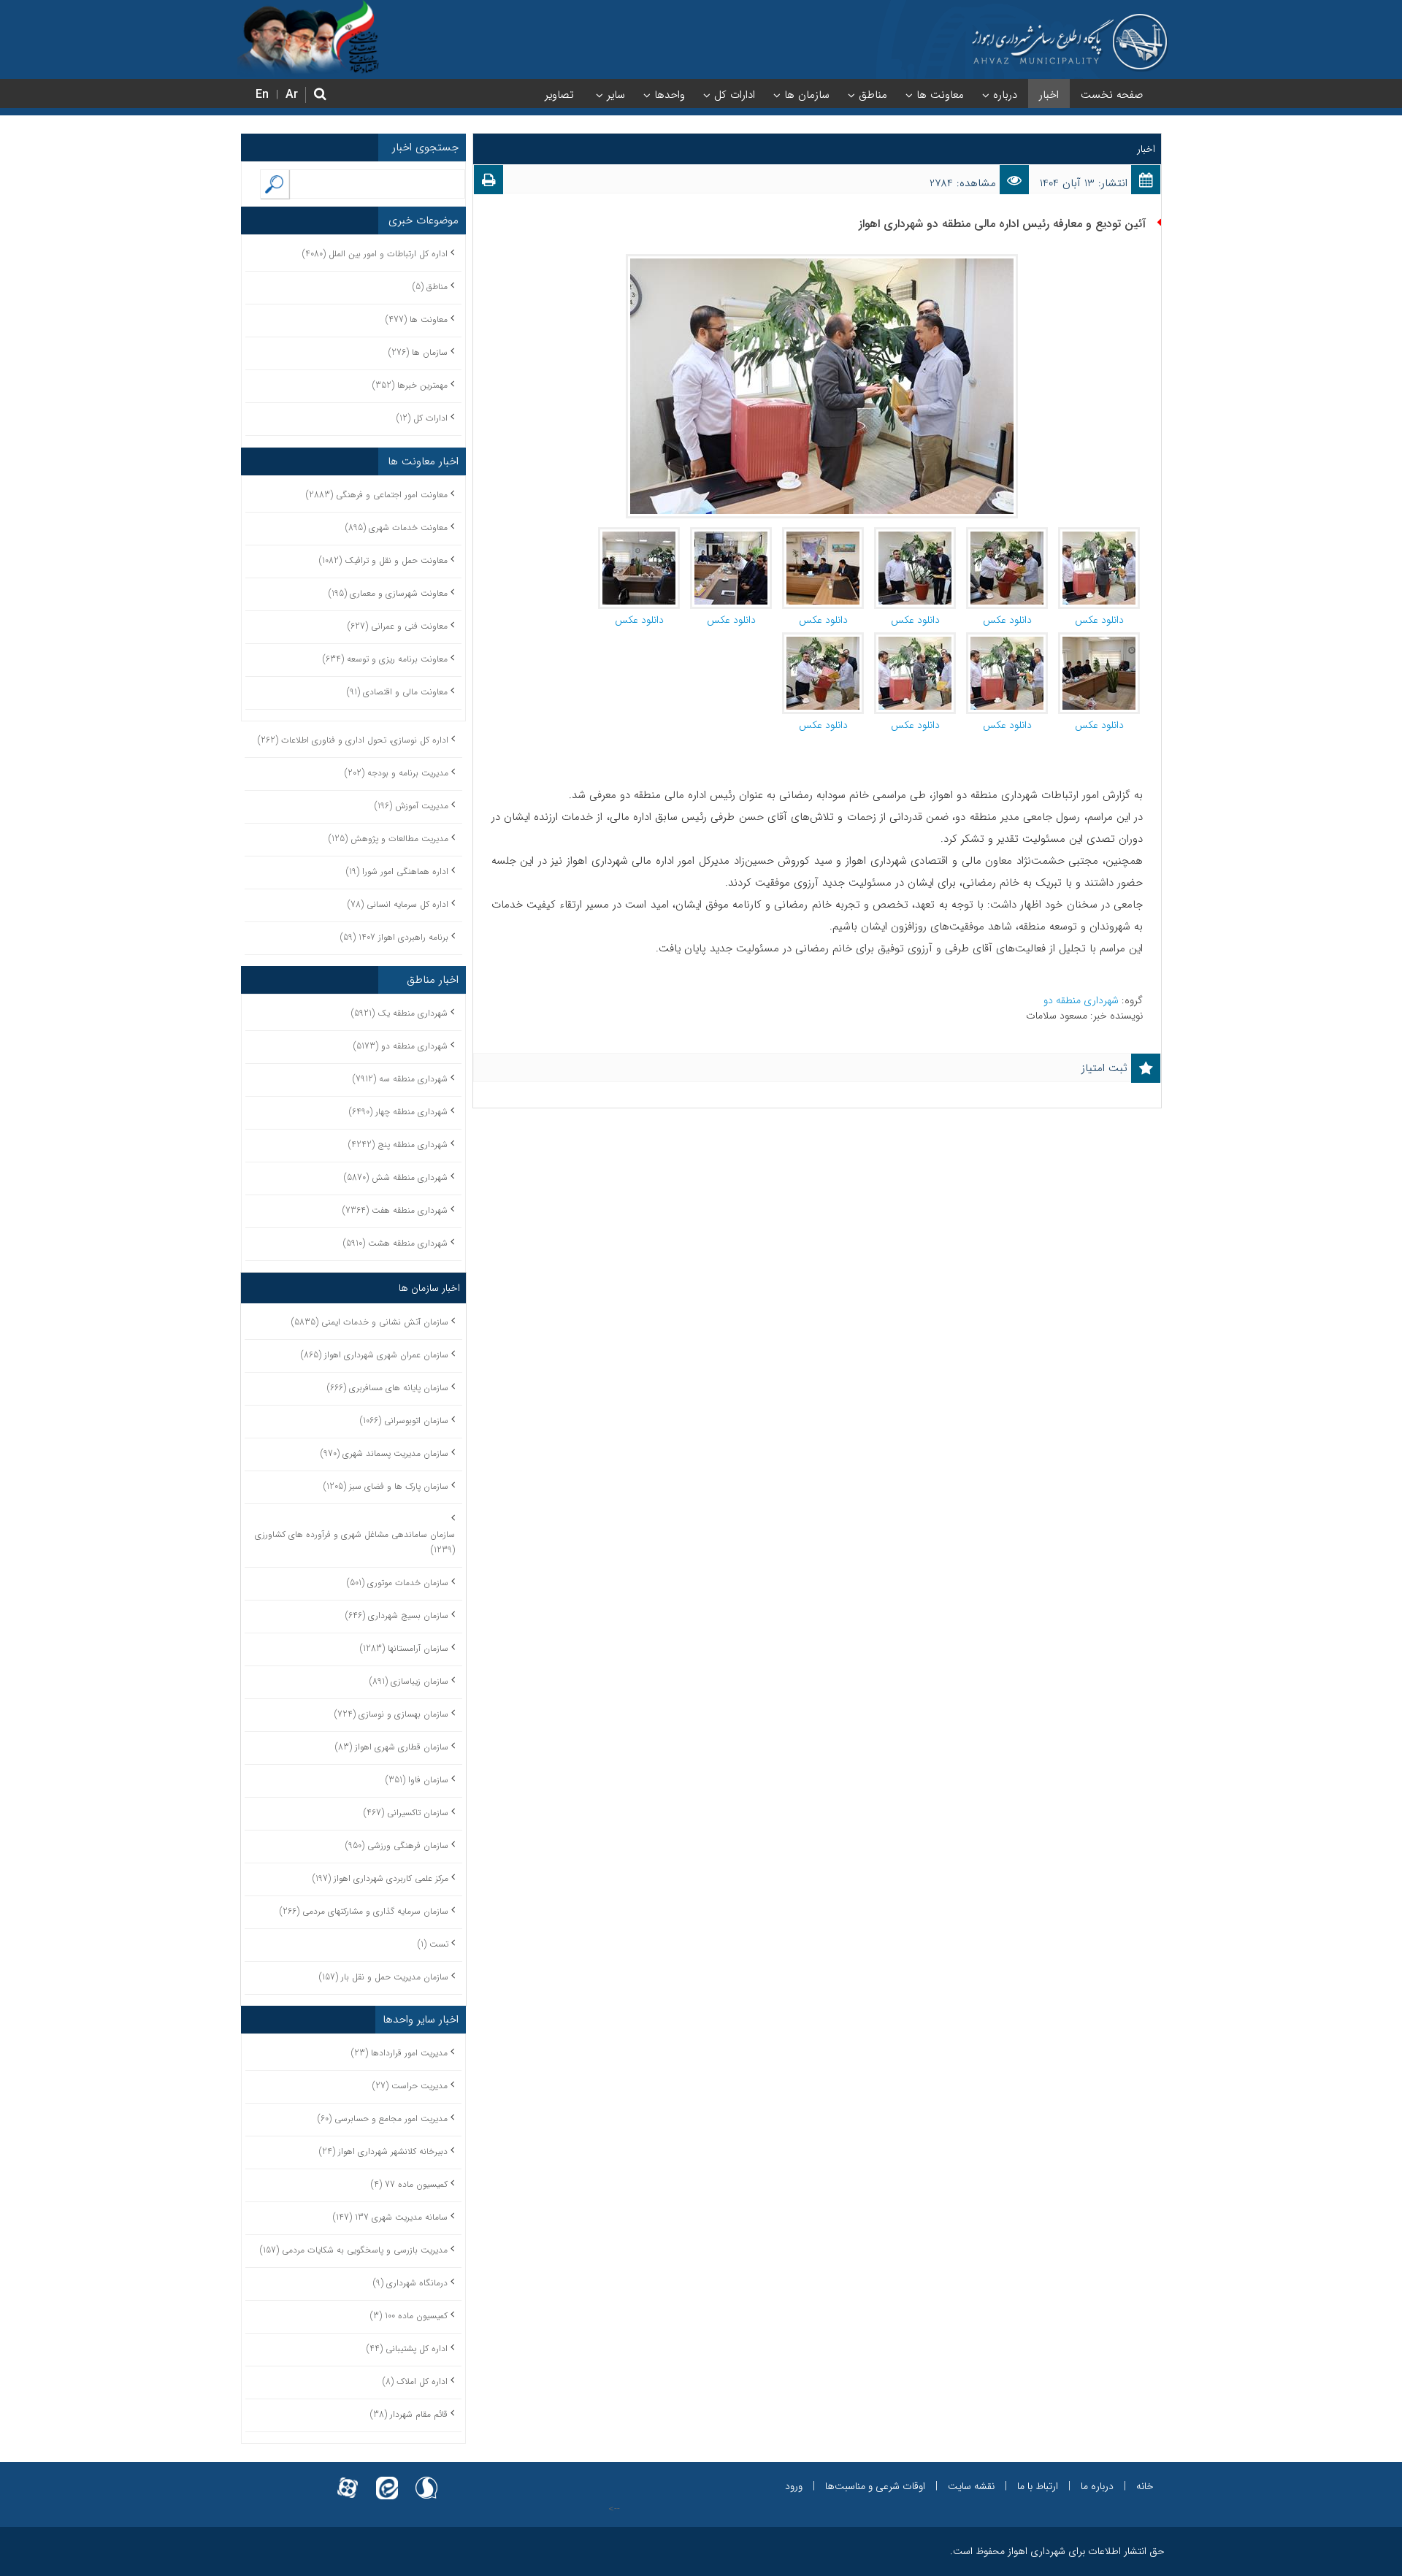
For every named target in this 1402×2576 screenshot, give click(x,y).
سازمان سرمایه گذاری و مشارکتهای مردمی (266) (364, 1911)
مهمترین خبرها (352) (410, 385)
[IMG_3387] (915, 534)
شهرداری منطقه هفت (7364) (395, 1210)
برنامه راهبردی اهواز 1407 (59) (394, 937)
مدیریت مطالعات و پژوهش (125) (388, 839)
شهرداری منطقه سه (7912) (400, 1079)
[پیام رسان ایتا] (387, 2479)
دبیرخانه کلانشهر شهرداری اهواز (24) (383, 2151)
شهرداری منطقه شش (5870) (396, 1177)
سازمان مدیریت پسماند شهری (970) (384, 1453)
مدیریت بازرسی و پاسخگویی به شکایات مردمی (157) (354, 2250)
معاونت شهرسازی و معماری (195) (388, 593)
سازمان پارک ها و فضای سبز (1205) (386, 1486)
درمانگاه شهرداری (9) (410, 2283)
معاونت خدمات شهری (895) (397, 528)
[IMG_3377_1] (915, 640)
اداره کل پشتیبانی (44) (407, 2349)
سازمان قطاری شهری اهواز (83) (392, 1747)
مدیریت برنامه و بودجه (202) (397, 773)
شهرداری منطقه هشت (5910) (395, 1243)
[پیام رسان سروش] (426, 2479)
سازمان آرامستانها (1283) (404, 1648)
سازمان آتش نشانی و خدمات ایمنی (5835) (370, 1322)
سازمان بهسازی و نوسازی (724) (391, 1714)
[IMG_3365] (731, 534)
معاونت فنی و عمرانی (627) (398, 626)
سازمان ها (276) (418, 352)
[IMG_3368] (639, 534)
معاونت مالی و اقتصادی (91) (397, 692)
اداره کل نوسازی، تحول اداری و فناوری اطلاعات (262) (353, 740)
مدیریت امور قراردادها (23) (399, 2053)
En (262, 95)
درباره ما (1097, 2486)
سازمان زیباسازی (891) (409, 1681)
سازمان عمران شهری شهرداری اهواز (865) (375, 1355)
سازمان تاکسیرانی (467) (406, 1813)
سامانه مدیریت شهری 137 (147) (390, 2217)
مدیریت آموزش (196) (411, 806)
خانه (1145, 2486)
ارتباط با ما (1038, 2486)
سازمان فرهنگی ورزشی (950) (397, 1845)
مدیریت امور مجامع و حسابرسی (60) (383, 2119)
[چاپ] (489, 183)
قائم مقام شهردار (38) (409, 2414)
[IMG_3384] (1007, 534)
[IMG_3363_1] (823, 534)
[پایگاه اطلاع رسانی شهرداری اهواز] (1070, 42)
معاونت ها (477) (417, 319)
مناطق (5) (430, 287)
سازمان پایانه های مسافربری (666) (388, 1388)
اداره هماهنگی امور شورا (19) (397, 871)
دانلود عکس (1099, 620)
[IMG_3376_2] (1007, 640)
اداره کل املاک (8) (415, 2381)
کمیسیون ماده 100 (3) (409, 2316)
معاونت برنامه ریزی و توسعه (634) (385, 659)
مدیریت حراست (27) (410, 2086)
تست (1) (433, 1944)
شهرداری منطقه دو (1083, 1000)
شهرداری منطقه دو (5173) (401, 1046)
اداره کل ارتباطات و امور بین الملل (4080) (375, 254)
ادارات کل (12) (422, 418)
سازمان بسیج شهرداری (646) (397, 1615)
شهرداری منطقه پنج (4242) (398, 1145)
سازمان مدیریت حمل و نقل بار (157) (384, 1977)
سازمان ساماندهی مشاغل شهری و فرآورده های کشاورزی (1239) (355, 1542)
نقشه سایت (971, 2486)
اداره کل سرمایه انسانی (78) (398, 904)
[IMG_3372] (1099, 640)
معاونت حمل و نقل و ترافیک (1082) (383, 560)
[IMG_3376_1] (1099, 534)
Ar (292, 95)
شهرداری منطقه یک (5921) (399, 1013)
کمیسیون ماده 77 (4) (409, 2184)
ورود (794, 2486)
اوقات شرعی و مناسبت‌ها (875, 2486)
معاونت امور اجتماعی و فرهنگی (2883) (377, 495)
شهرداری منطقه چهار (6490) (398, 1112)
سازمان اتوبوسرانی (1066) (404, 1421)
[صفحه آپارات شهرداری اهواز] (348, 2479)
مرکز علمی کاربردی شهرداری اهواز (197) (380, 1878)
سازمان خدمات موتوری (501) (398, 1583)
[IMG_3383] (823, 640)
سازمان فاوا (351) (417, 1780)
